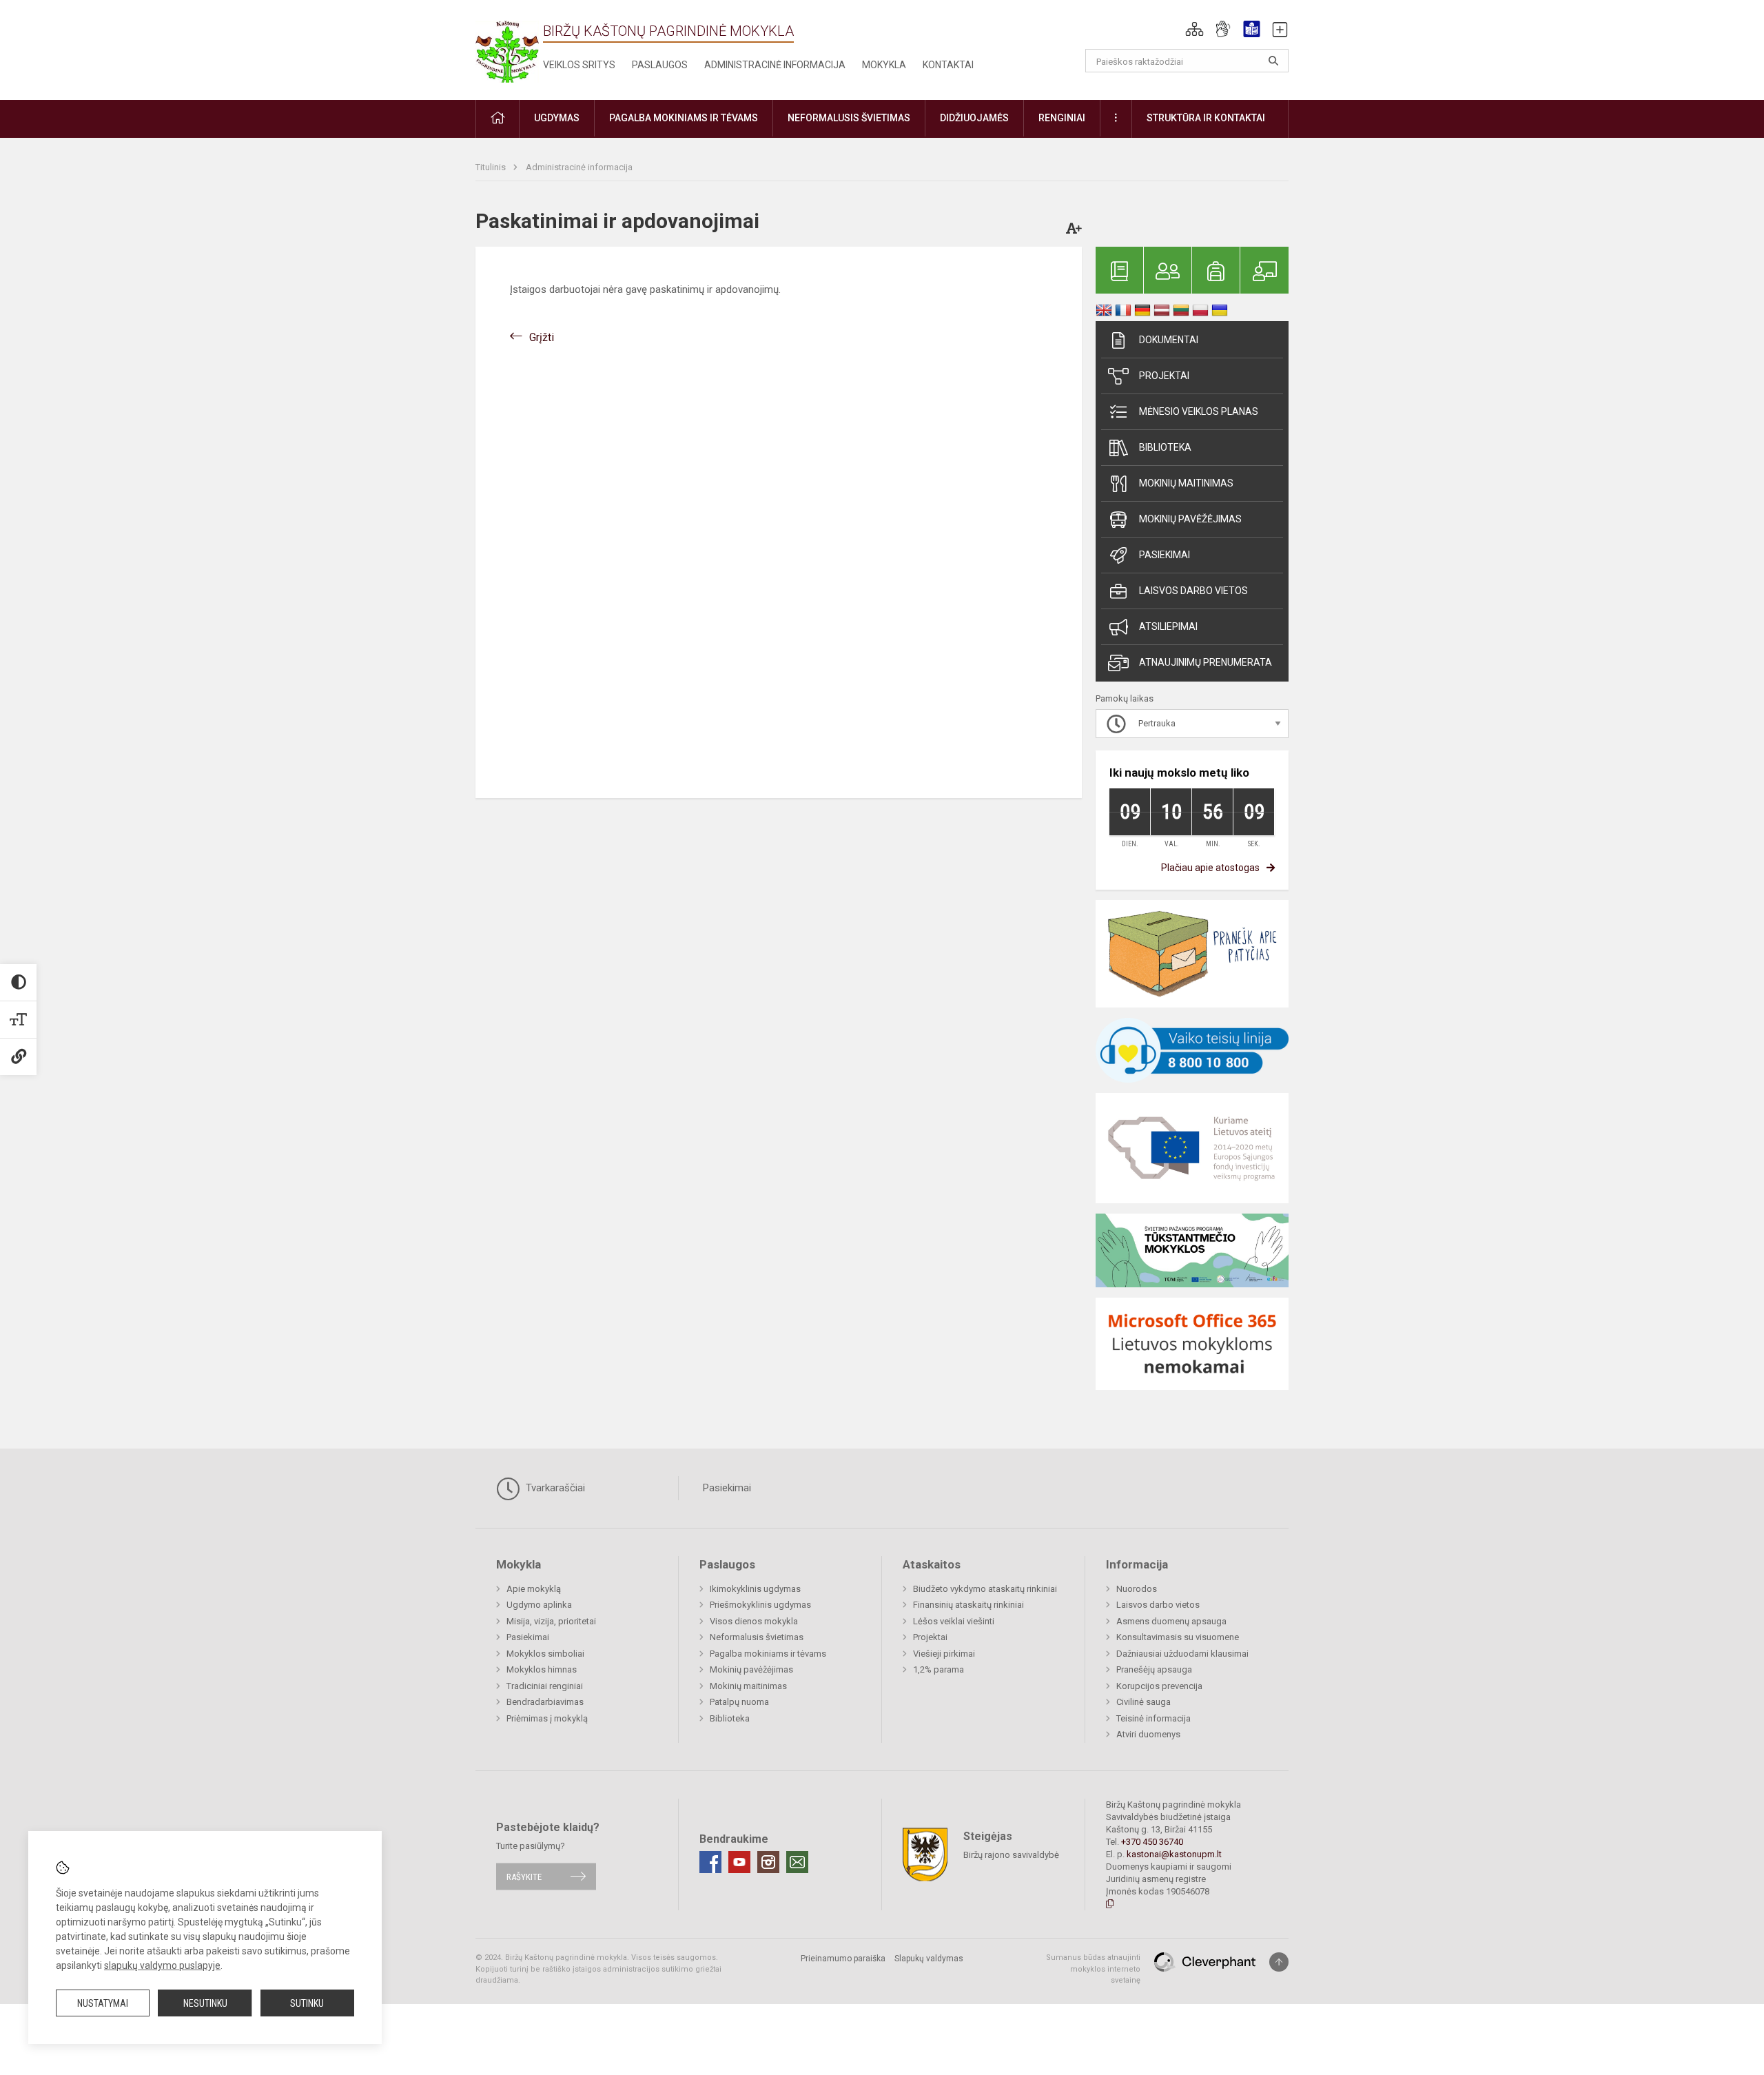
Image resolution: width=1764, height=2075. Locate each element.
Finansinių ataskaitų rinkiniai (968, 1605)
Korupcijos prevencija (1159, 1686)
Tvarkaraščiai (554, 1488)
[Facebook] (710, 1862)
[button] (1194, 29)
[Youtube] (739, 1862)
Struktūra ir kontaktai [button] (1206, 118)
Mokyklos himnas (542, 1669)
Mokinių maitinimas (1186, 483)
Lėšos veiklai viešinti (954, 1621)
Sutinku (307, 2003)
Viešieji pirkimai (944, 1654)
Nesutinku (205, 2003)
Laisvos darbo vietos (1193, 591)
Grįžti (542, 337)
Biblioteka (1165, 447)
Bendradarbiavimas (545, 1702)
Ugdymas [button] (557, 118)
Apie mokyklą (534, 1589)
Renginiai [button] (1062, 118)
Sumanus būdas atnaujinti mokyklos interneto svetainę (1093, 1969)
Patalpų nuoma (739, 1702)
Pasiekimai (1165, 555)
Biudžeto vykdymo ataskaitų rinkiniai (985, 1589)
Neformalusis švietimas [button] (849, 118)
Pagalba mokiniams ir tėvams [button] (684, 118)
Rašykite (524, 1876)
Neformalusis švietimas (757, 1637)
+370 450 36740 (1152, 1842)
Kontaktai (948, 65)
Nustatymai (103, 2003)
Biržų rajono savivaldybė (1011, 1855)
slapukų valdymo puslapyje (162, 1965)
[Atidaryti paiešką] (1273, 61)
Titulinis (492, 167)
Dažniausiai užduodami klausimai (1182, 1654)
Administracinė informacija (775, 65)
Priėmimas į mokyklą (547, 1718)
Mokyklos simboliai (545, 1654)
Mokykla (884, 65)
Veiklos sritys (579, 65)
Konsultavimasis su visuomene (1178, 1637)
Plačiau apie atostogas (1210, 868)
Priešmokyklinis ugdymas (760, 1605)
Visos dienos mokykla (754, 1621)
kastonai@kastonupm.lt (1174, 1854)
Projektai (1164, 376)
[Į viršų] (1279, 1962)
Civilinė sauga (1143, 1702)
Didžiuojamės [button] (974, 118)
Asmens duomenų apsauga (1171, 1621)
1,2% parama (939, 1669)
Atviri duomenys (1148, 1734)
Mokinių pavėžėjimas (1190, 519)
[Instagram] (768, 1862)
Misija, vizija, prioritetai (551, 1621)
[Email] (797, 1862)
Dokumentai (1169, 340)
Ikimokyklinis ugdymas (755, 1589)
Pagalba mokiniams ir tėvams (768, 1654)
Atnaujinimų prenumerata (1206, 662)
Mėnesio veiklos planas (1199, 411)
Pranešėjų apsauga (1154, 1669)
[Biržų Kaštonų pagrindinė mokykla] (507, 47)
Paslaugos (660, 65)
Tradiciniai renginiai (545, 1686)
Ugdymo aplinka (539, 1605)
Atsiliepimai (1168, 626)
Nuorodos (1137, 1589)
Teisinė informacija (1153, 1718)
